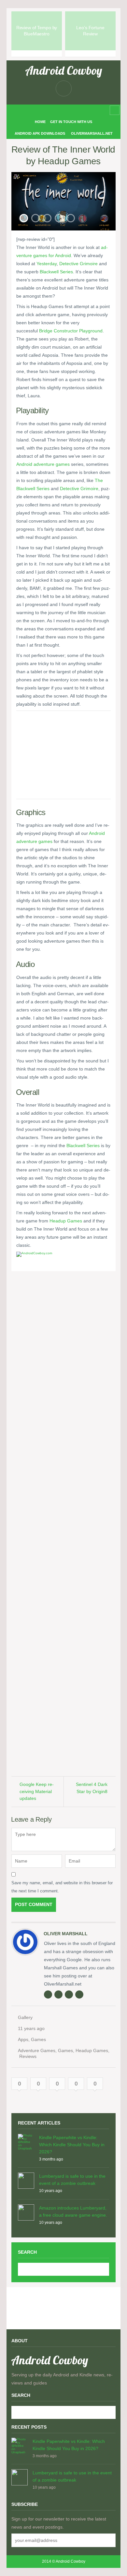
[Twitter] (74, 110)
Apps (23, 2039)
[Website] (48, 1994)
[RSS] (43, 110)
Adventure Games (37, 2050)
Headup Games (66, 1221)
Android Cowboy (64, 70)
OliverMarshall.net (92, 133)
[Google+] (69, 1994)
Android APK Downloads (40, 133)
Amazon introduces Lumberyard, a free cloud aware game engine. (73, 2211)
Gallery (25, 2017)
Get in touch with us (71, 122)
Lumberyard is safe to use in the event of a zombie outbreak (72, 2180)
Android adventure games (43, 464)
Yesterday (47, 264)
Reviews (28, 2056)
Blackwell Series (56, 272)
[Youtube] (84, 110)
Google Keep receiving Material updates (37, 1791)
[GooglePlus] (63, 110)
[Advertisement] (63, 756)
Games (38, 2039)
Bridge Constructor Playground (71, 331)
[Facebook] (53, 110)
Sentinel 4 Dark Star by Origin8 (92, 1788)
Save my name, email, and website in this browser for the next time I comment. (62, 1887)
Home (40, 122)
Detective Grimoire (78, 264)
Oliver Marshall (66, 1934)
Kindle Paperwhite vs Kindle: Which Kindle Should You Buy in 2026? (72, 2145)
